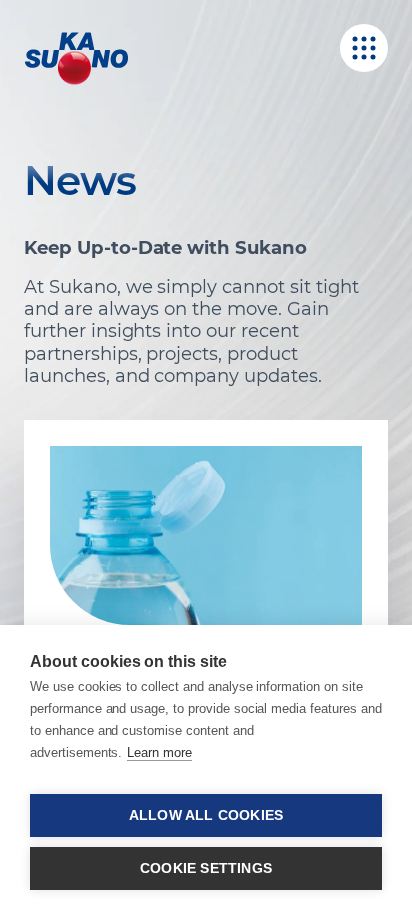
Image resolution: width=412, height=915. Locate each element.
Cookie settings (206, 868)
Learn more (159, 752)
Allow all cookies (206, 815)
